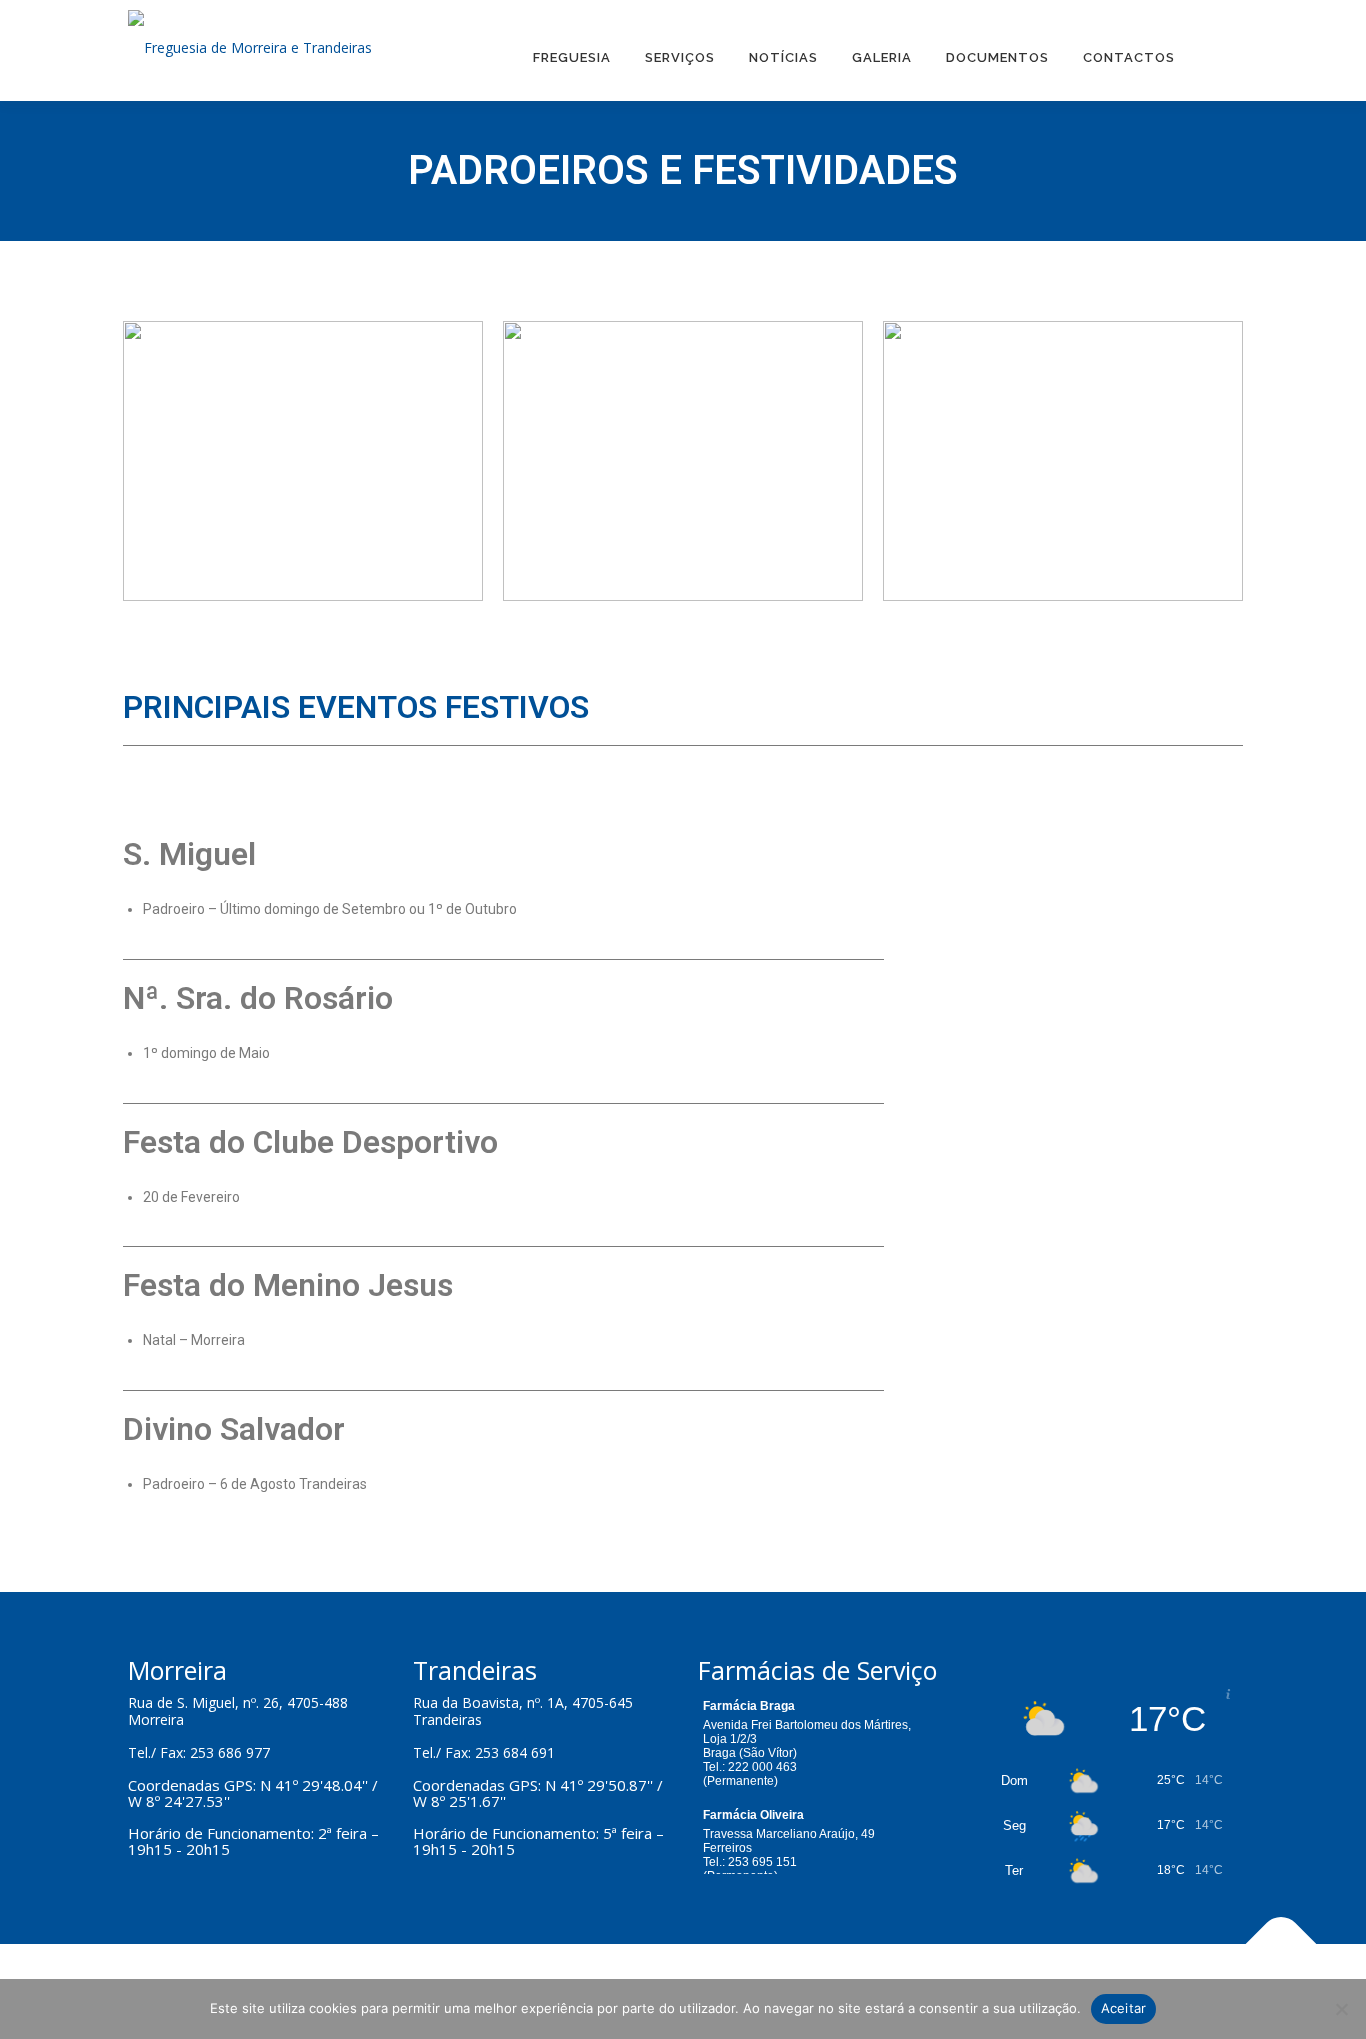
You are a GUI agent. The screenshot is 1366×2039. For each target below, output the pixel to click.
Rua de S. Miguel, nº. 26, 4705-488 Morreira (238, 1711)
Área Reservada (1215, 50)
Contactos (1129, 57)
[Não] (1341, 2009)
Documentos (997, 57)
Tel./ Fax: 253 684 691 (484, 1752)
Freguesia (572, 57)
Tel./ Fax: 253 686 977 (199, 1752)
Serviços (680, 57)
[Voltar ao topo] (1281, 1944)
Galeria (882, 57)
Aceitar (1124, 2008)
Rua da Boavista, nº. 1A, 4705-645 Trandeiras (523, 1711)
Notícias (783, 57)
